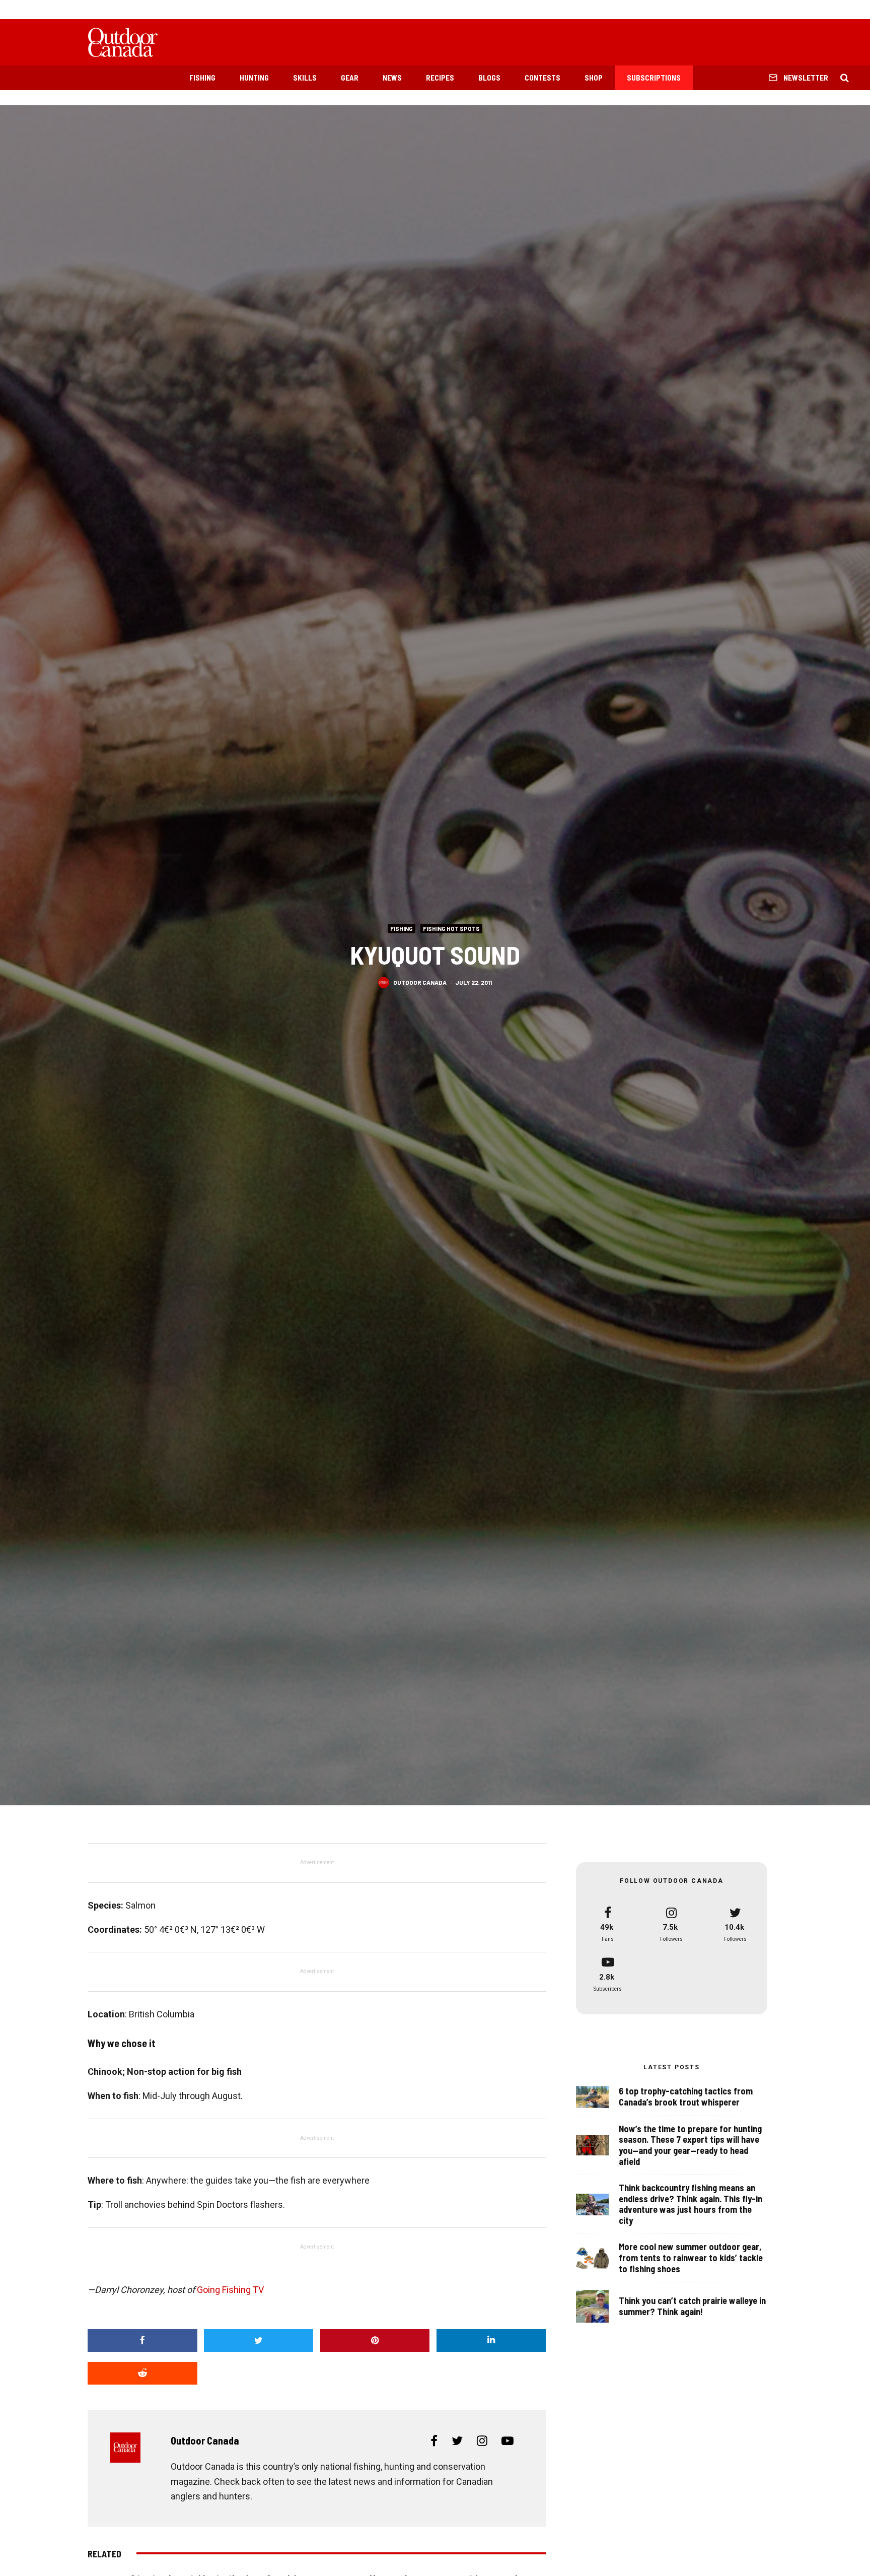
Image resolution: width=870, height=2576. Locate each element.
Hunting (254, 78)
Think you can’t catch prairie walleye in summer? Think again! (692, 2306)
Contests (542, 78)
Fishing (202, 78)
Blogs (489, 78)
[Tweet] (259, 2341)
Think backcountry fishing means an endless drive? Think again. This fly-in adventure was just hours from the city (691, 2204)
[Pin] (375, 2341)
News (392, 78)
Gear (350, 78)
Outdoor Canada (420, 982)
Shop (594, 78)
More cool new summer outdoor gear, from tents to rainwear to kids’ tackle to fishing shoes (691, 2258)
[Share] (142, 2341)
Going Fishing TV (230, 2290)
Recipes (440, 78)
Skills (305, 78)
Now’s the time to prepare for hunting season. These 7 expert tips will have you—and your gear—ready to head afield (690, 2145)
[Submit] (142, 2373)
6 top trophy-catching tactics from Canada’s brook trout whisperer (686, 2097)
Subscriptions (654, 78)
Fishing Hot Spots (451, 928)
